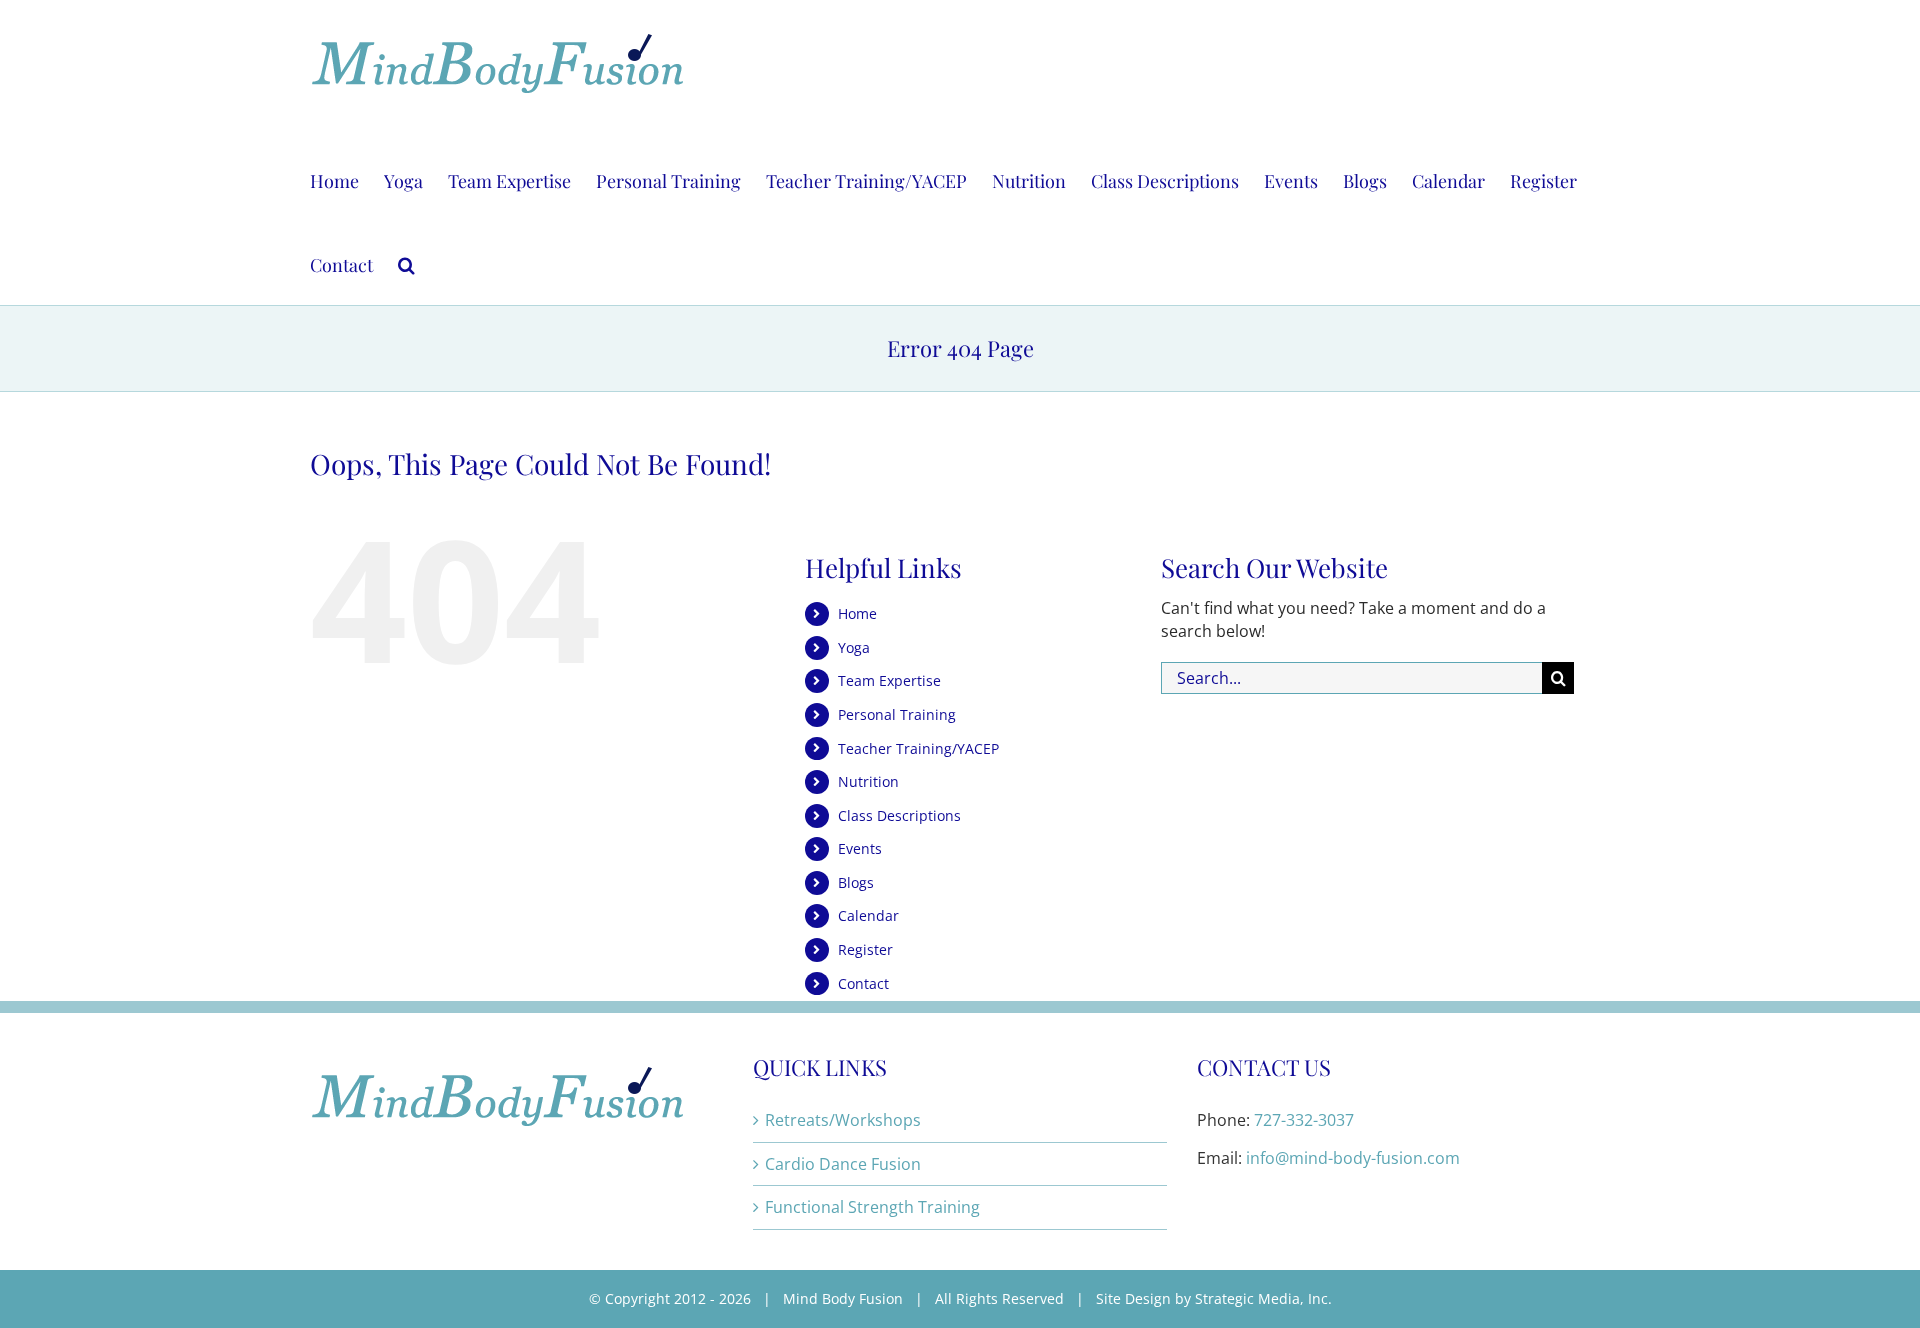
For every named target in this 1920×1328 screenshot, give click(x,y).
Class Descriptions (899, 815)
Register (865, 949)
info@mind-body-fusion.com (1353, 1158)
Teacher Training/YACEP (918, 748)
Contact (863, 983)
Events (860, 848)
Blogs (856, 882)
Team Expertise (889, 680)
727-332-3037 (1304, 1120)
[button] (406, 263)
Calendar (868, 915)
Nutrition (868, 781)
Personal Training (897, 714)
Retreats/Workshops (843, 1120)
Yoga (854, 647)
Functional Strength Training (872, 1207)
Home (857, 613)
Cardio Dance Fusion (843, 1164)
